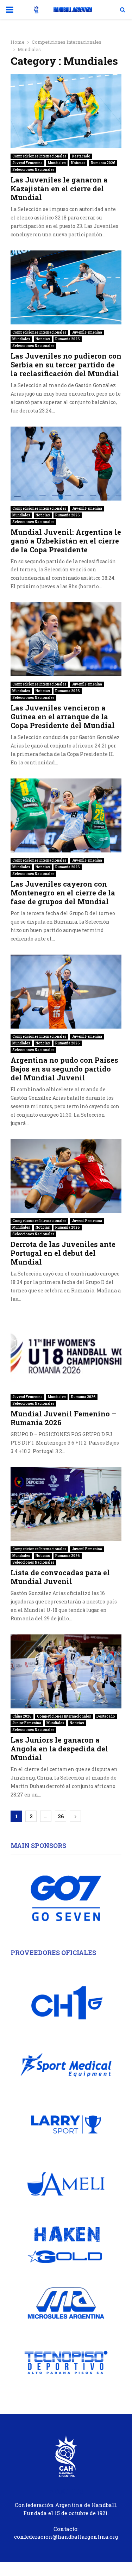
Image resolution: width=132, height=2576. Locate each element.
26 (61, 1816)
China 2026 (22, 1716)
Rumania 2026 (103, 163)
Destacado (81, 156)
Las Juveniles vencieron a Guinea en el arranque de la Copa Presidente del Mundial (63, 716)
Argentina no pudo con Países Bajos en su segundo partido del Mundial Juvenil (64, 1069)
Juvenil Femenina (27, 163)
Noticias (78, 163)
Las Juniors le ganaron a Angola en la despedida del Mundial (59, 1749)
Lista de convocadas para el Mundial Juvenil (60, 1577)
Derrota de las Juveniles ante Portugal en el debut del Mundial (63, 1253)
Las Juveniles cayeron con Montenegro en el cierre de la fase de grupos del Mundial (63, 893)
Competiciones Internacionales (39, 156)
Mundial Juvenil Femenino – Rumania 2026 (64, 1418)
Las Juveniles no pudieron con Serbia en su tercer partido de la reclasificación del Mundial (66, 365)
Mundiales (57, 163)
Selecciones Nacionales (33, 170)
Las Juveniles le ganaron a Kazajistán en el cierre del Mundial (59, 188)
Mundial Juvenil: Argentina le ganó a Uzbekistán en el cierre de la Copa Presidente (66, 541)
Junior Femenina (27, 1723)
